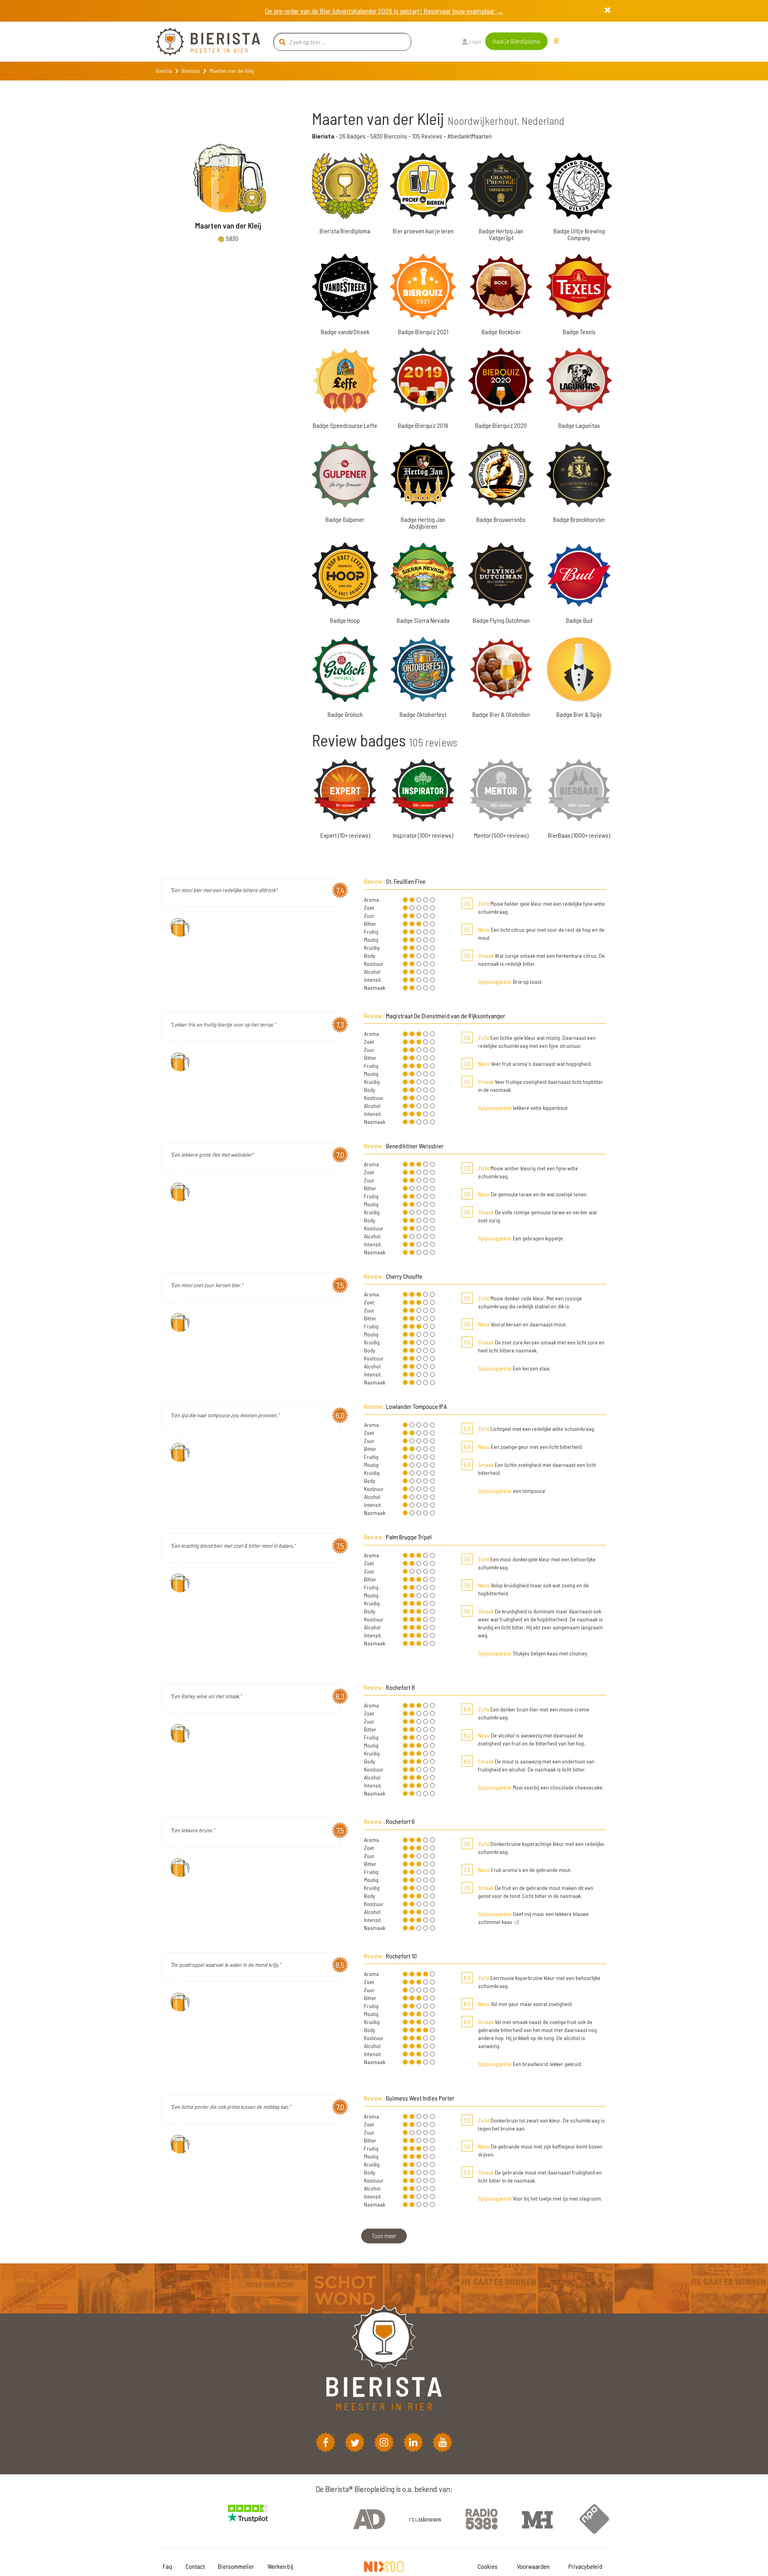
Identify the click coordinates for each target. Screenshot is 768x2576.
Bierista (164, 71)
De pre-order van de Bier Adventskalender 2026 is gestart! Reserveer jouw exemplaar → (384, 11)
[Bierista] (202, 42)
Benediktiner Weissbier (415, 1146)
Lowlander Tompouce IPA (416, 1406)
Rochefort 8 (400, 1687)
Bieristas (191, 71)
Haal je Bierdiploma (516, 41)
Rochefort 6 (400, 1821)
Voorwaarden (533, 2566)
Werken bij (280, 2566)
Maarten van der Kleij (228, 225)
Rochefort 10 (401, 1956)
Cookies (488, 2566)
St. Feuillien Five (406, 881)
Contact (195, 2566)
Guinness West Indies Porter (420, 2098)
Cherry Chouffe (404, 1276)
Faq (167, 2566)
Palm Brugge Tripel (409, 1537)
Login (474, 41)
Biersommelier (236, 2566)
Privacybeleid (585, 2566)
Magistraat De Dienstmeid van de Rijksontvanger (446, 1016)
